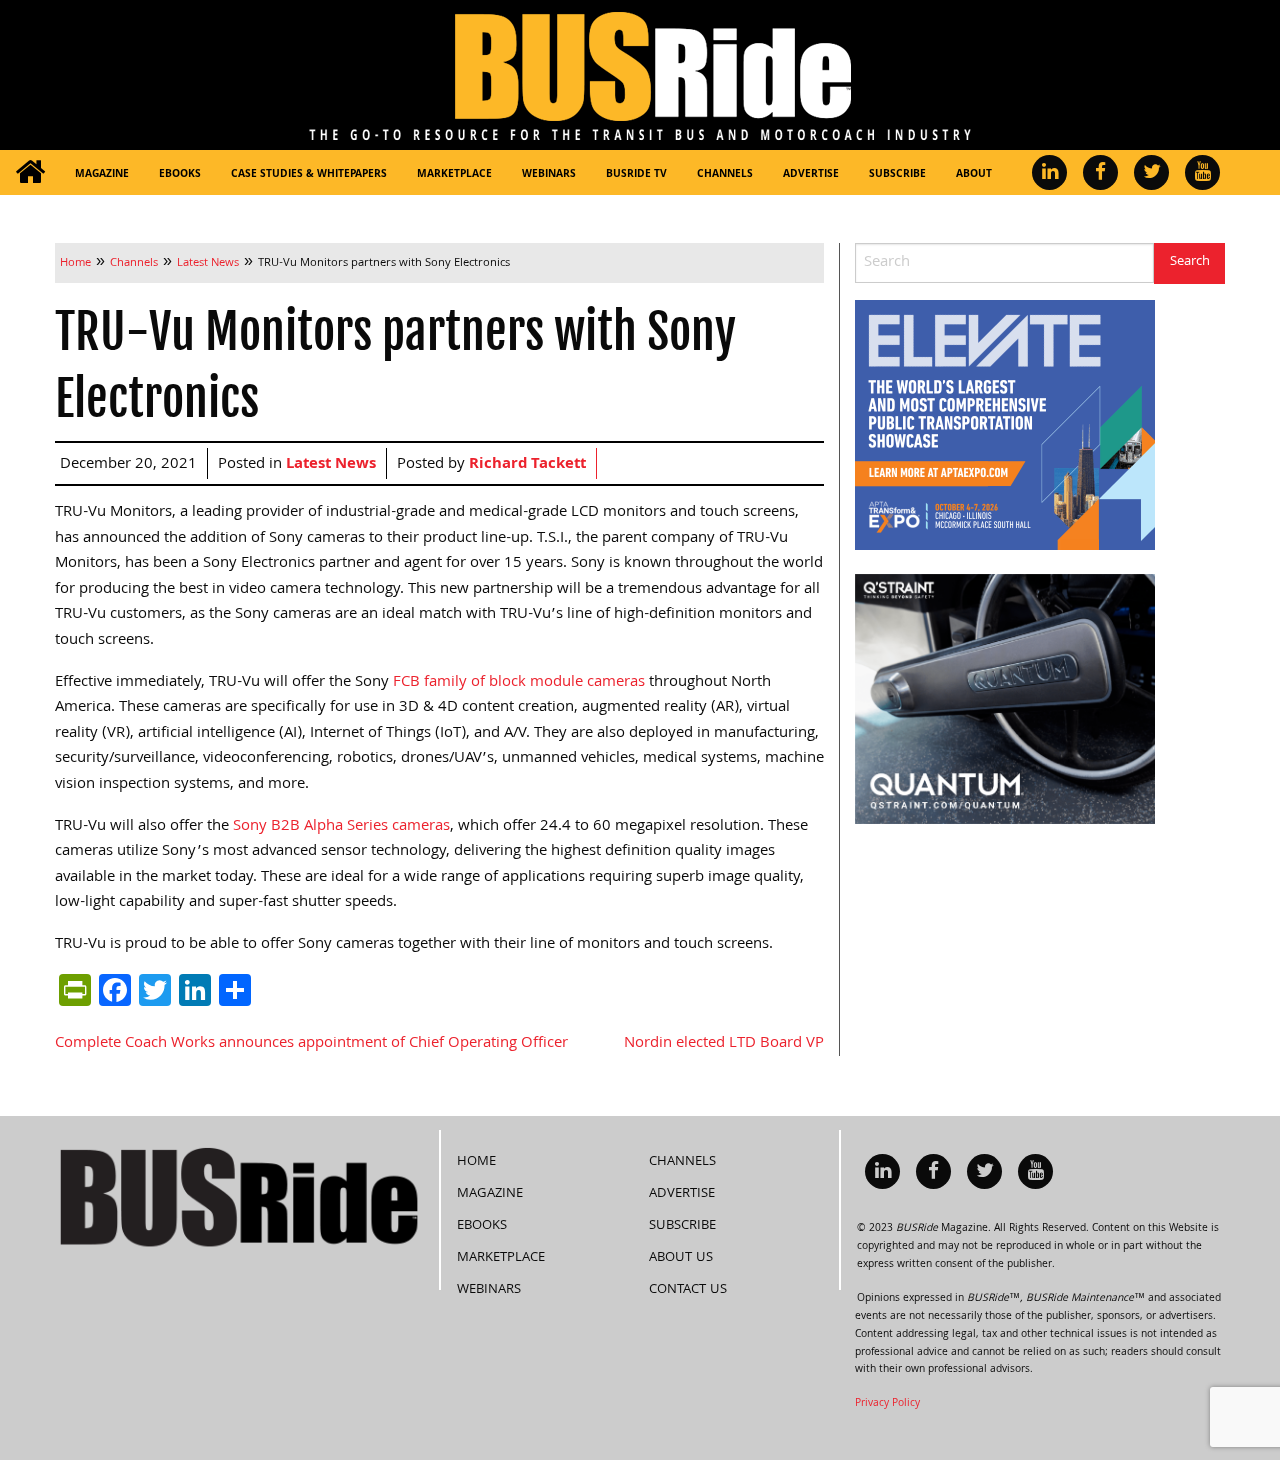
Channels (725, 175)
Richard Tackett (527, 465)
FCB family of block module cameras (519, 683)
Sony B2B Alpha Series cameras (341, 827)
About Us (681, 1258)
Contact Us (688, 1290)
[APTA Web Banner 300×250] (1005, 426)
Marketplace (454, 175)
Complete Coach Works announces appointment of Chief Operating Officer (311, 1044)
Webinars (549, 175)
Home (476, 1162)
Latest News (331, 465)
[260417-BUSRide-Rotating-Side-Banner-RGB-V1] (1005, 700)
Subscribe (897, 175)
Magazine (102, 175)
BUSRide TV (636, 175)
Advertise (811, 175)
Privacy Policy (887, 1404)
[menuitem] (30, 172)
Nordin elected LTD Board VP (724, 1044)
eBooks (180, 175)
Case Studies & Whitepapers (309, 175)
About (974, 175)
